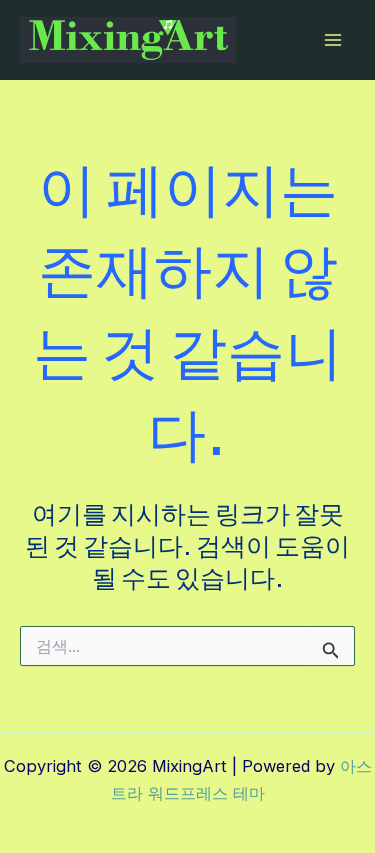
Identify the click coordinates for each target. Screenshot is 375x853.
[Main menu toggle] (332, 40)
